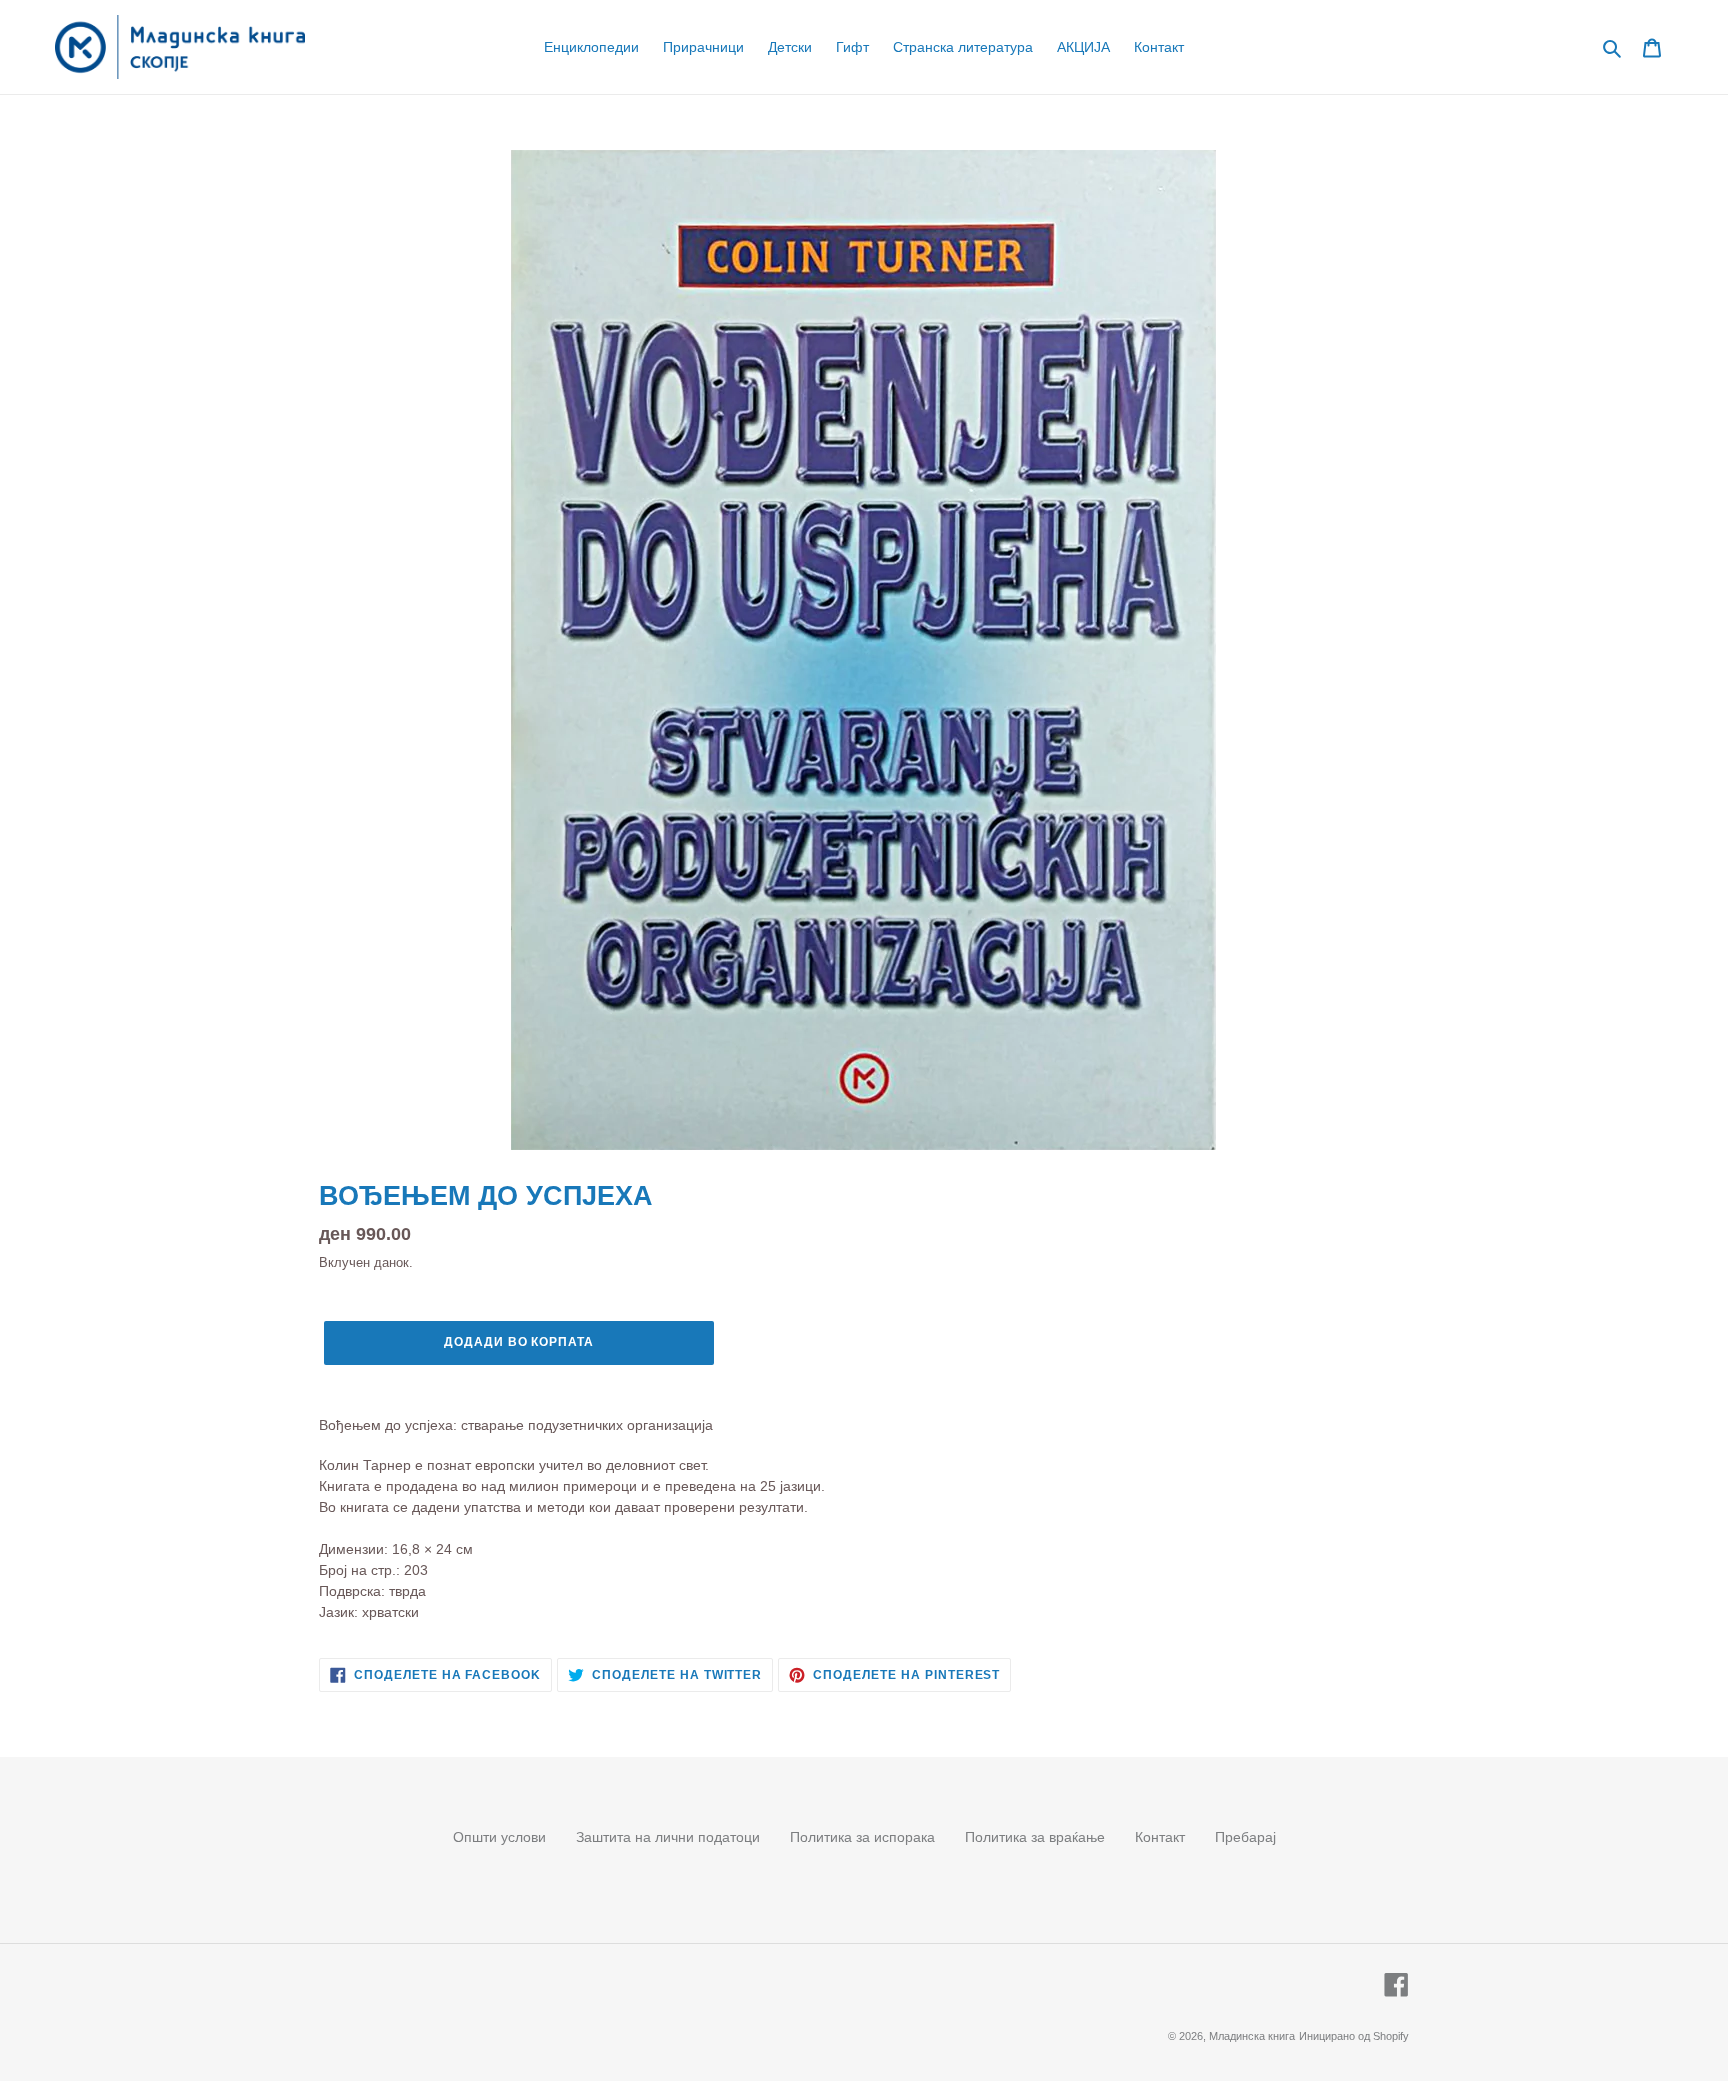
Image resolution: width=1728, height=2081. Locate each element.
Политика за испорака (862, 1837)
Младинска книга (1252, 2036)
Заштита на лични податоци (668, 1837)
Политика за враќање (1035, 1837)
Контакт (1160, 1837)
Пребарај (1245, 1837)
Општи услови (499, 1837)
